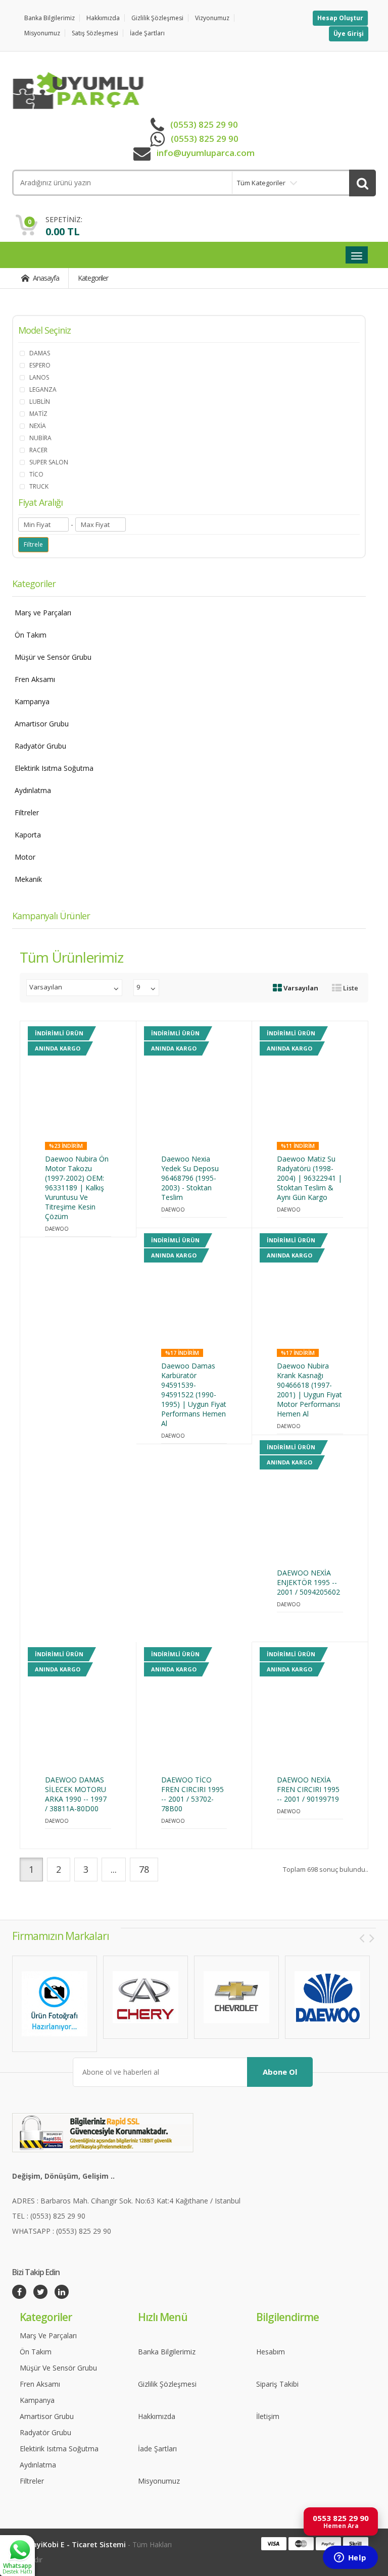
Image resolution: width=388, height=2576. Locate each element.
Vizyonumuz (212, 18)
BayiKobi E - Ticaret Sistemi (77, 2544)
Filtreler (27, 812)
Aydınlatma (33, 790)
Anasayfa (45, 278)
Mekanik (28, 879)
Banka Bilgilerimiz (50, 18)
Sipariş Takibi (277, 2384)
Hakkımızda (103, 18)
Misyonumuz (42, 33)
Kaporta (28, 835)
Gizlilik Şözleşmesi (157, 18)
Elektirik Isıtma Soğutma (54, 768)
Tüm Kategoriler (261, 183)
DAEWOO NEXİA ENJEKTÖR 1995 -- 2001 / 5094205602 (308, 1582)
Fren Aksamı (35, 679)
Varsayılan (300, 988)
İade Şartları (147, 33)
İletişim (268, 2416)
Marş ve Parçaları (43, 613)
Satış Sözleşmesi (95, 33)
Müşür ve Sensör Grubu (53, 657)
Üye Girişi (349, 34)
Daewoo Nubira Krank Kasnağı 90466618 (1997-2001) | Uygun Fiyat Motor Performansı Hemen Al (309, 1390)
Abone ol (280, 2072)
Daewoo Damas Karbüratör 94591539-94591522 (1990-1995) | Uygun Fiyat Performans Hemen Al (194, 1395)
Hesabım (271, 2352)
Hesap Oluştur (340, 18)
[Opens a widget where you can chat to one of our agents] (350, 2558)
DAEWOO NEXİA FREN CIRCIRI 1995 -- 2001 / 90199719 (308, 1789)
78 (144, 1869)
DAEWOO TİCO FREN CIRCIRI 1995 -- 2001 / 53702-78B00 (192, 1794)
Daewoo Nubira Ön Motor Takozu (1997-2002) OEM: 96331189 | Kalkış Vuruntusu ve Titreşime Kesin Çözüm (77, 1188)
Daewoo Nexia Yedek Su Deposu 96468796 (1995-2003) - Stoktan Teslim (190, 1178)
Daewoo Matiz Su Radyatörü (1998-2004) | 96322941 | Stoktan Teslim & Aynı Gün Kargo (309, 1178)
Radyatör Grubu (40, 746)
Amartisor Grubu (42, 724)
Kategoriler (93, 278)
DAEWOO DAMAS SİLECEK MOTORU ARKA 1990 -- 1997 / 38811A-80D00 (76, 1794)
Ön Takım (31, 635)
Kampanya (32, 701)
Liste (350, 988)
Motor (25, 857)
